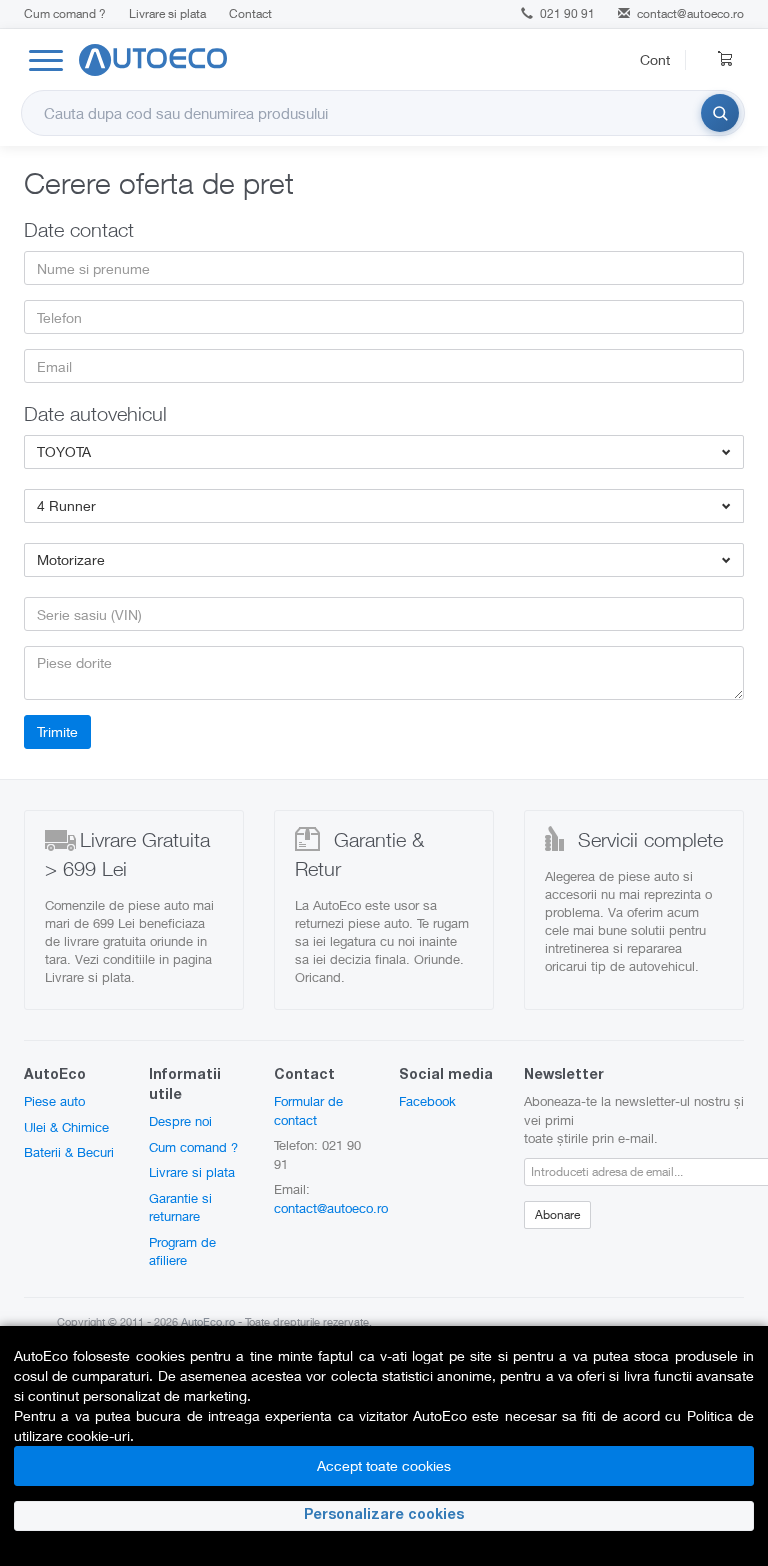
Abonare (557, 1214)
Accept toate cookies (384, 1465)
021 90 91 (566, 13)
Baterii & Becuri (69, 1152)
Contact (250, 13)
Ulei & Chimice (66, 1127)
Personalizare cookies (384, 1516)
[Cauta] (720, 113)
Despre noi (180, 1121)
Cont (655, 59)
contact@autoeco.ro (690, 13)
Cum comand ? (65, 13)
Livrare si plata (167, 13)
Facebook (427, 1101)
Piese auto (54, 1101)
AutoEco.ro (208, 1321)
